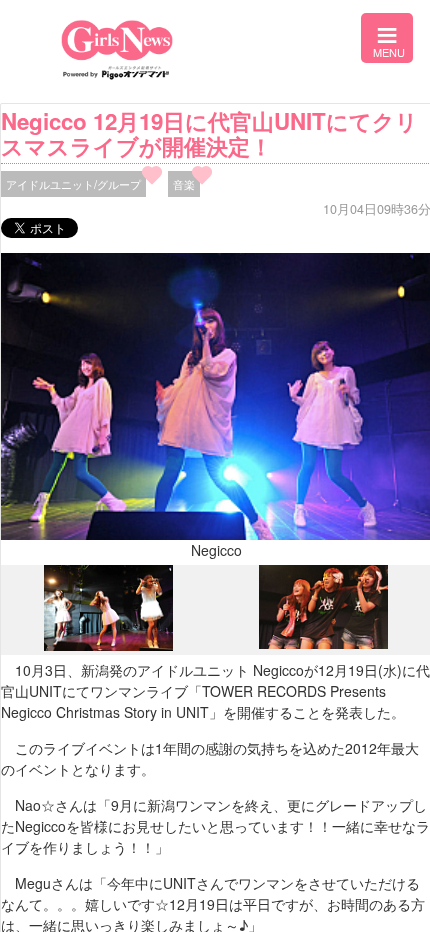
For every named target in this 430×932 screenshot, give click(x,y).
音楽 (184, 184)
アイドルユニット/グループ (73, 184)
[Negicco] (109, 646)
